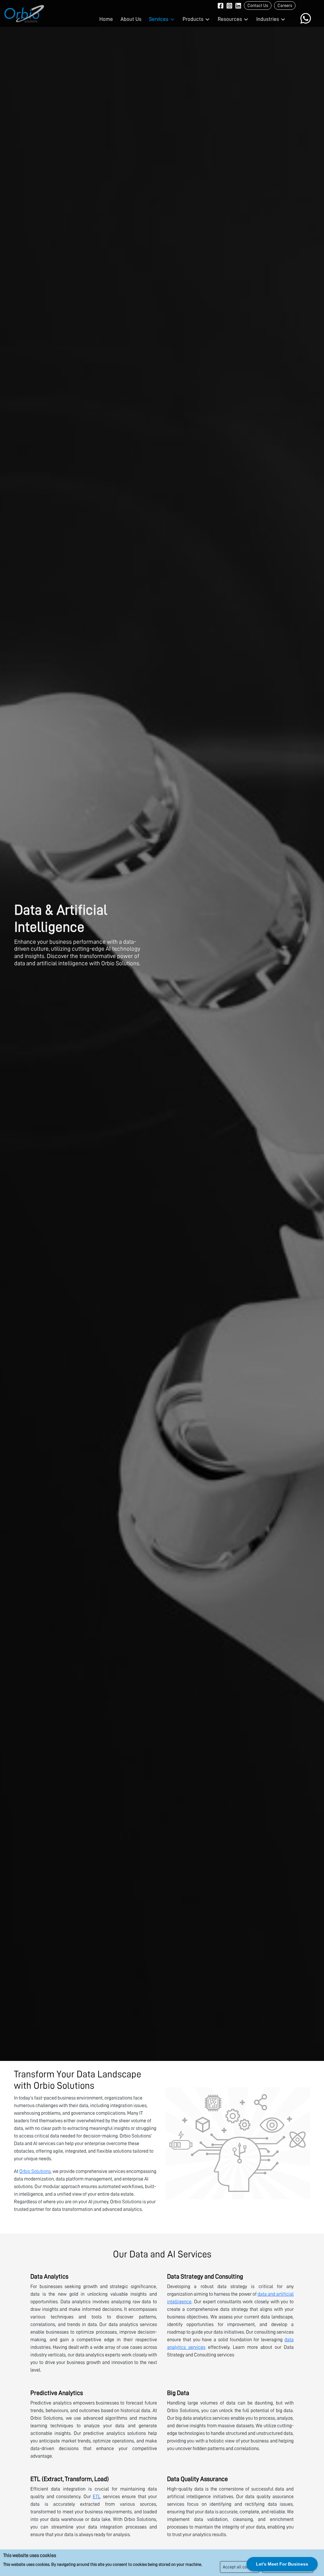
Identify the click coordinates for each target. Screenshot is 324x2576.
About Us (131, 19)
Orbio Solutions (35, 2171)
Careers (285, 5)
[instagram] (229, 5)
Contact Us (258, 5)
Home (106, 19)
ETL (97, 2497)
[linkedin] (238, 5)
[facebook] (221, 5)
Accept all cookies (240, 2567)
